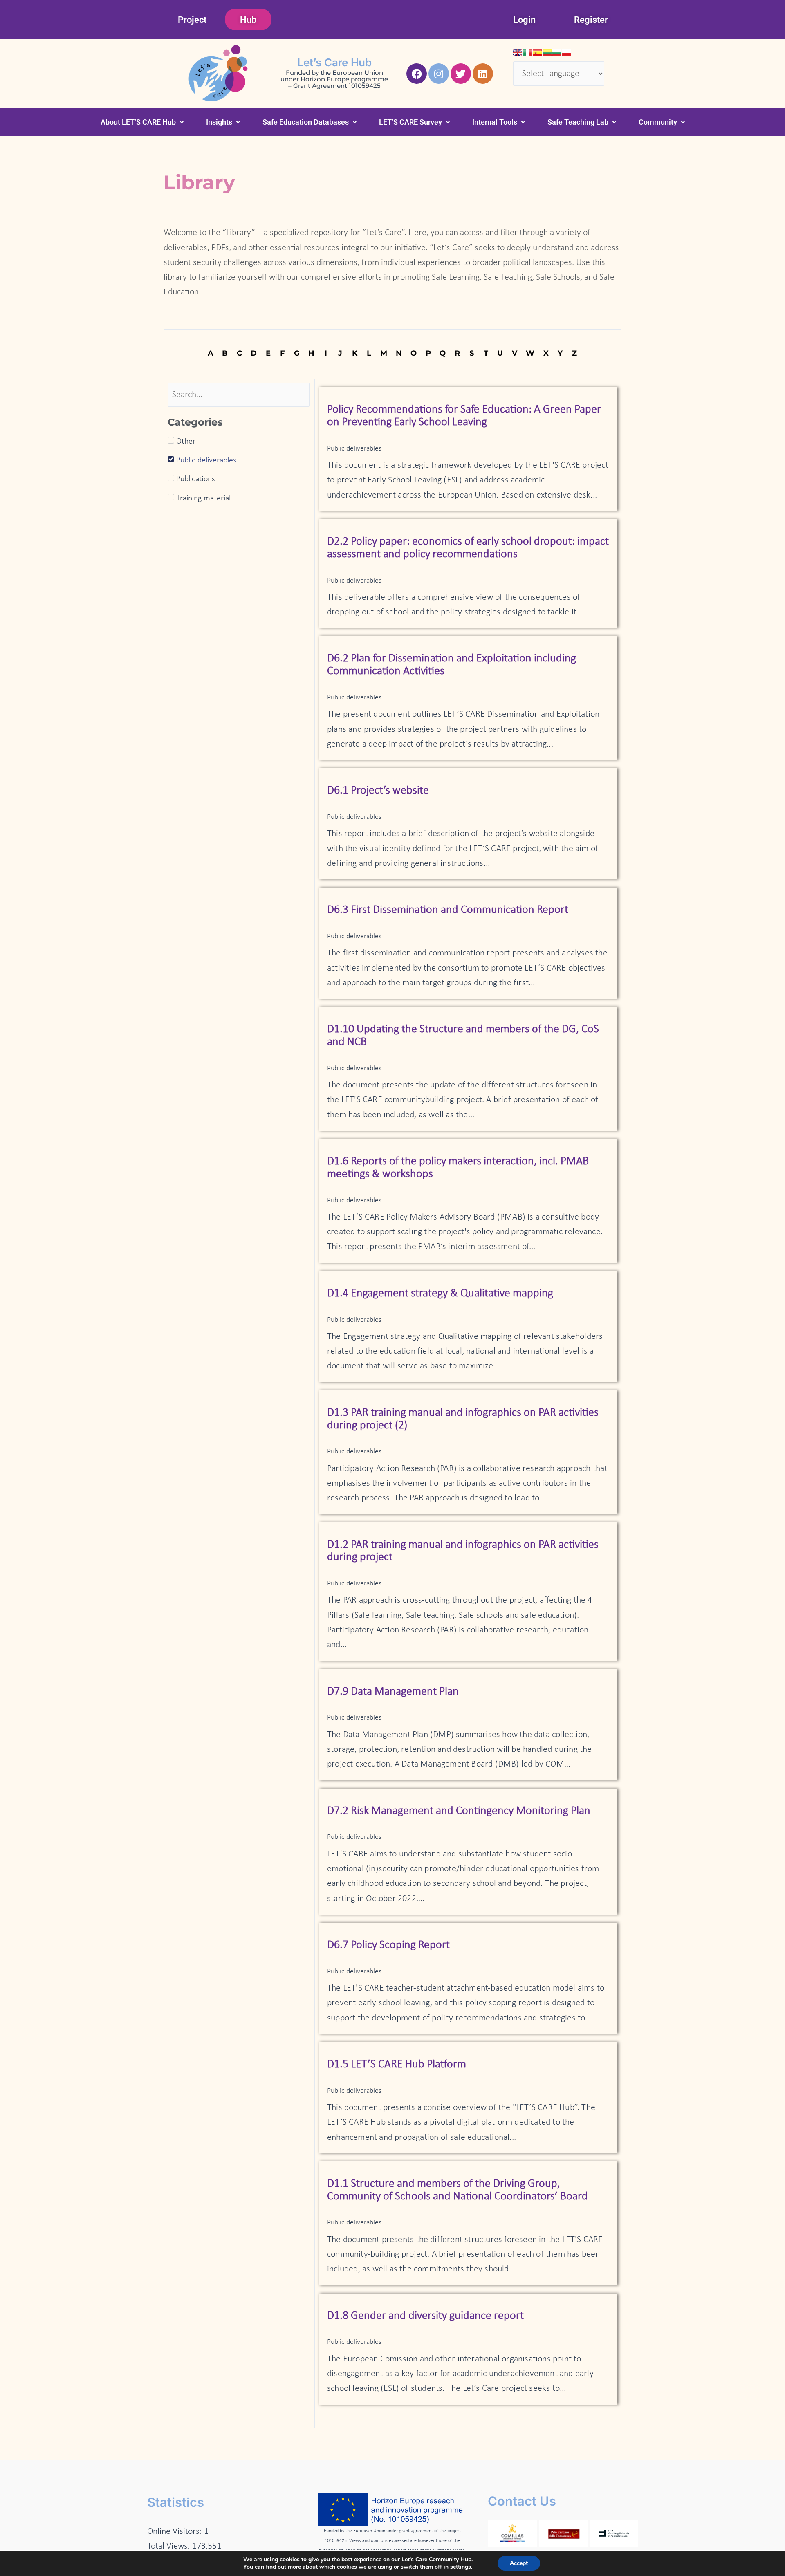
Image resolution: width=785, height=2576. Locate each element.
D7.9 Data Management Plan (393, 1692)
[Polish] (567, 53)
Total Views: (170, 2546)
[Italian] (527, 53)
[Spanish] (537, 53)
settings (461, 2567)
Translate (589, 93)
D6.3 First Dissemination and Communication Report (448, 910)
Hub (248, 20)
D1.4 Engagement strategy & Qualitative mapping (440, 1294)
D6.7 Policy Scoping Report (388, 1945)
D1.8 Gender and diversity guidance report (425, 2316)
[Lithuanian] (547, 53)
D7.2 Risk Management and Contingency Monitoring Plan (459, 1811)
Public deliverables (354, 449)
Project (192, 20)
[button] (142, 122)
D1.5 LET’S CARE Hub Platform (397, 2065)
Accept (519, 2563)
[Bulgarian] (557, 53)
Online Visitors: (176, 2532)
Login (524, 20)
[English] (518, 53)
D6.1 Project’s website (378, 791)
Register (591, 20)
